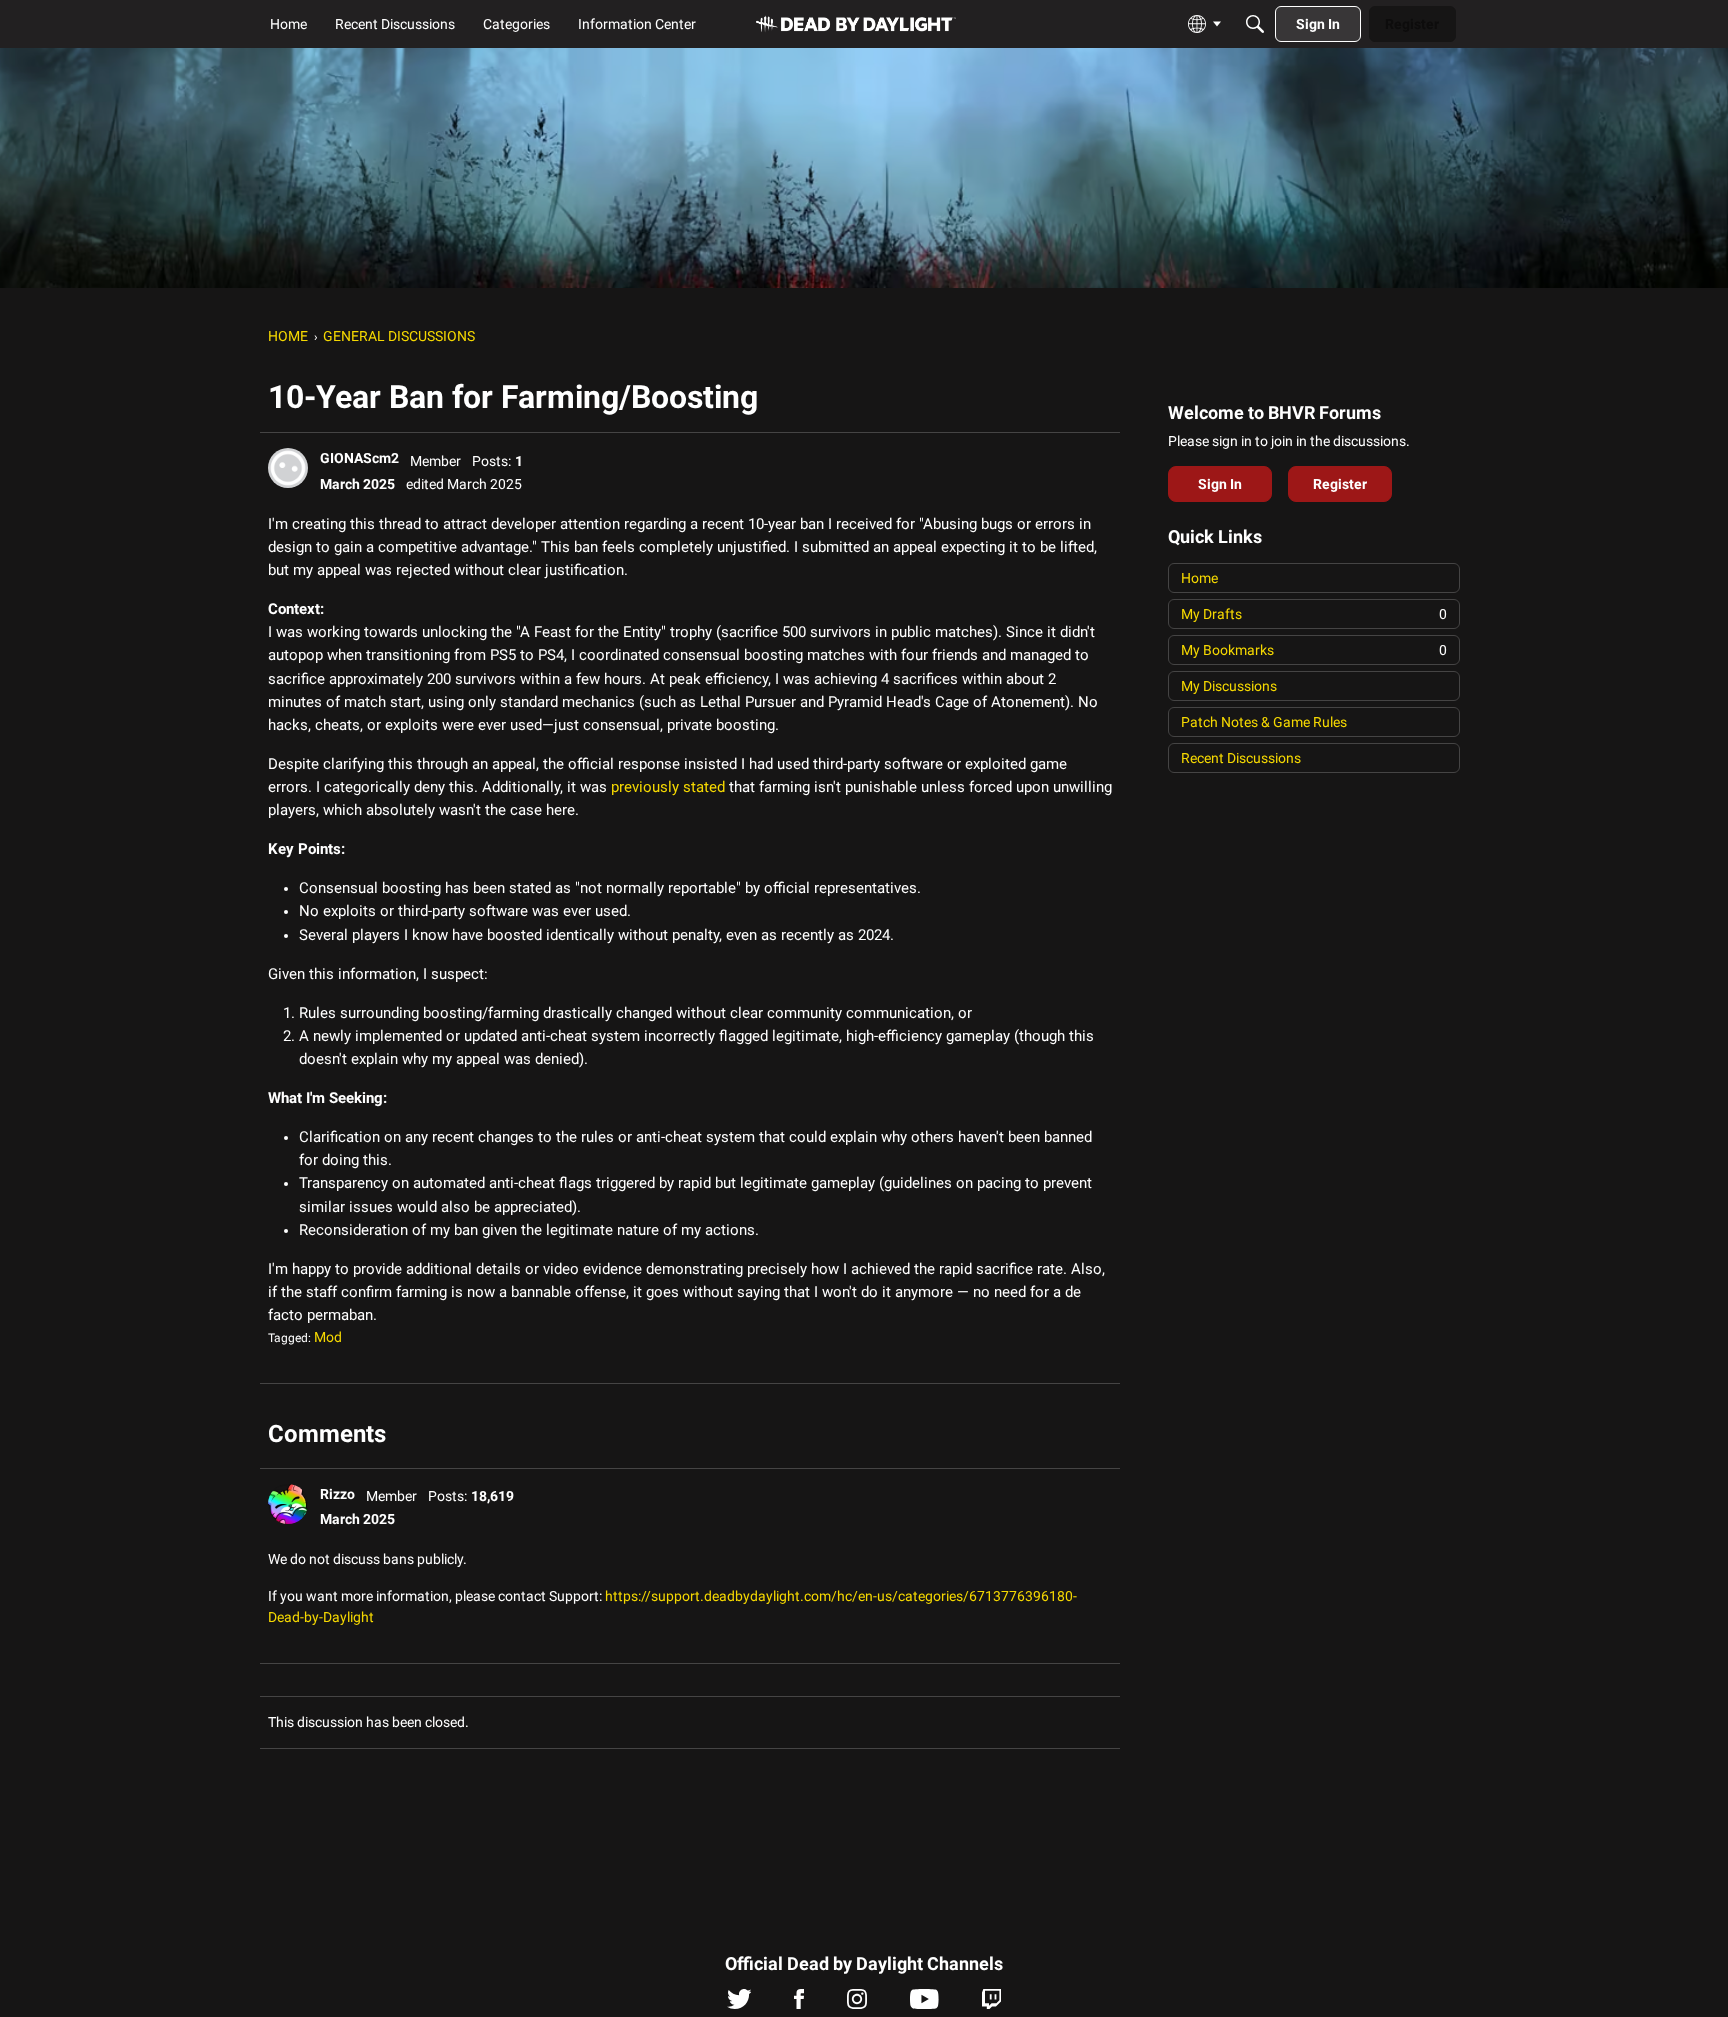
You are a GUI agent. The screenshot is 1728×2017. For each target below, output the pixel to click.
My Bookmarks (1314, 650)
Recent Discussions (1241, 758)
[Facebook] (799, 2004)
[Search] (1255, 24)
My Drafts (1314, 614)
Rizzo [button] (337, 1494)
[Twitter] (739, 2004)
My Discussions (1229, 686)
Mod (328, 1337)
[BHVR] (856, 24)
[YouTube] (924, 2004)
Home (1199, 578)
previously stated (668, 787)
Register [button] (1340, 484)
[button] (288, 468)
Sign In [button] (1220, 484)
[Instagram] (857, 2004)
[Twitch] (991, 2004)
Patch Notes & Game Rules (1264, 722)
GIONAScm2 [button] (359, 458)
